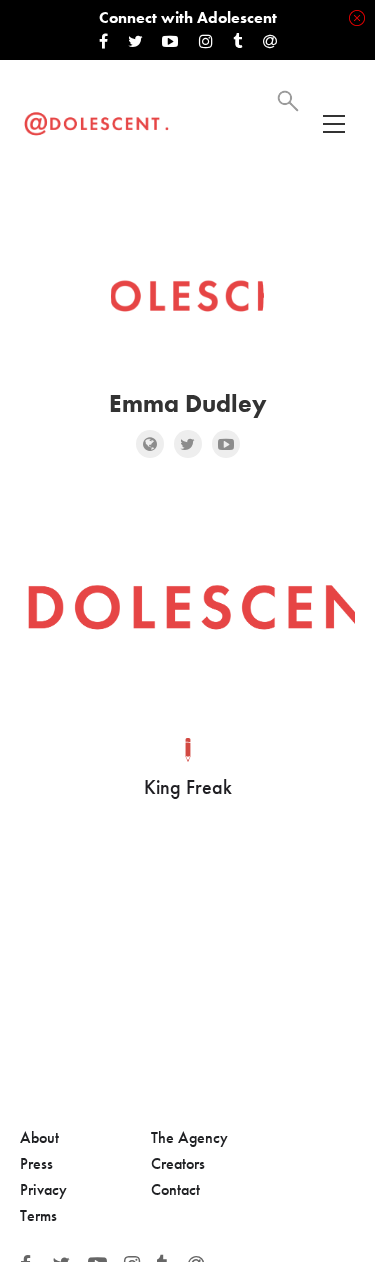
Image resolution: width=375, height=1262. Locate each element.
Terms (38, 1215)
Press (36, 1163)
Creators (178, 1163)
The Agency (189, 1137)
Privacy (43, 1189)
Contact (175, 1189)
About (39, 1137)
